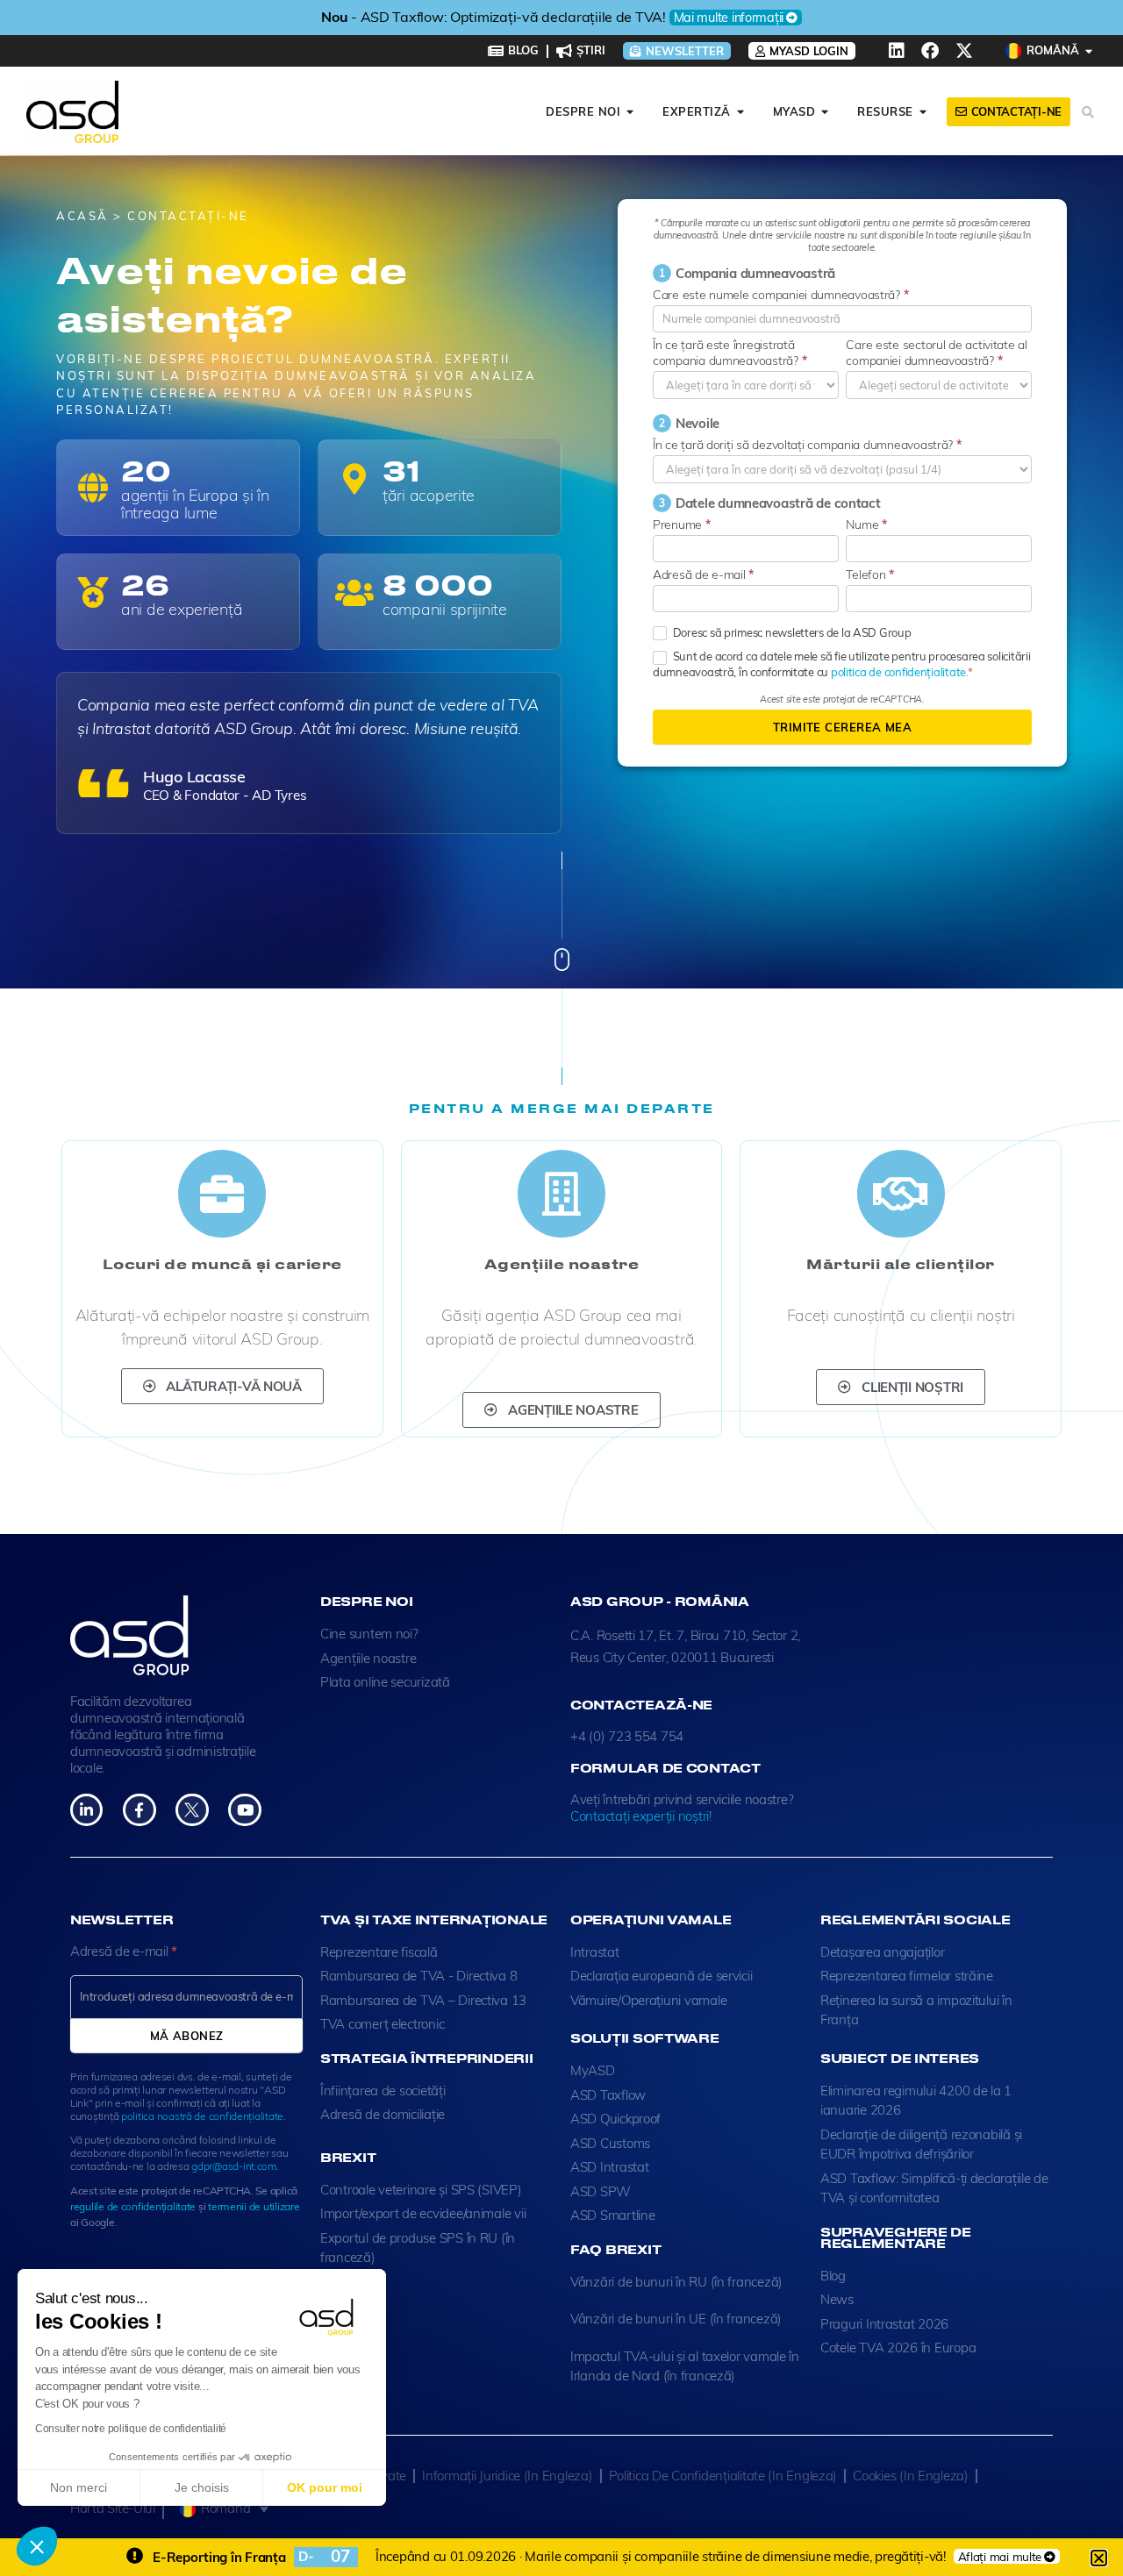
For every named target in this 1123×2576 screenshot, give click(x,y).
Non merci (79, 2487)
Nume (866, 524)
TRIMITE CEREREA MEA (842, 727)
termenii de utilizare (254, 2206)
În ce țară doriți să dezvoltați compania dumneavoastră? (807, 445)
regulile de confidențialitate (133, 2206)
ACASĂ (85, 216)
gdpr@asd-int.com (234, 2166)
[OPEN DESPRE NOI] (630, 112)
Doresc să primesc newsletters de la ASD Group (791, 632)
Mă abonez (187, 2036)
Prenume (682, 524)
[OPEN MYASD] (825, 112)
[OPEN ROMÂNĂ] (1089, 51)
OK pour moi (325, 2487)
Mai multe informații (792, 18)
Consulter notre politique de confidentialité (131, 2429)
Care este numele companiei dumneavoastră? (780, 295)
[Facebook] (930, 51)
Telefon (870, 574)
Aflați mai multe (1000, 2556)
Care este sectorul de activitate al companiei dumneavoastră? (937, 353)
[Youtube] (244, 1810)
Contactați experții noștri (640, 1816)
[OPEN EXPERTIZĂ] (741, 112)
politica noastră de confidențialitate (202, 2116)
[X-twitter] (964, 51)
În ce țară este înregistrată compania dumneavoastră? (730, 353)
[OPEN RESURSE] (923, 112)
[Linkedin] (897, 51)
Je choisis (202, 2487)
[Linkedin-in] (86, 1810)
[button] (37, 2546)
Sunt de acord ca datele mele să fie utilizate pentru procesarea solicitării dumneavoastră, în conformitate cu (841, 664)
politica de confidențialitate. (899, 672)
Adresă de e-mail (703, 574)
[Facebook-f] (139, 1810)
